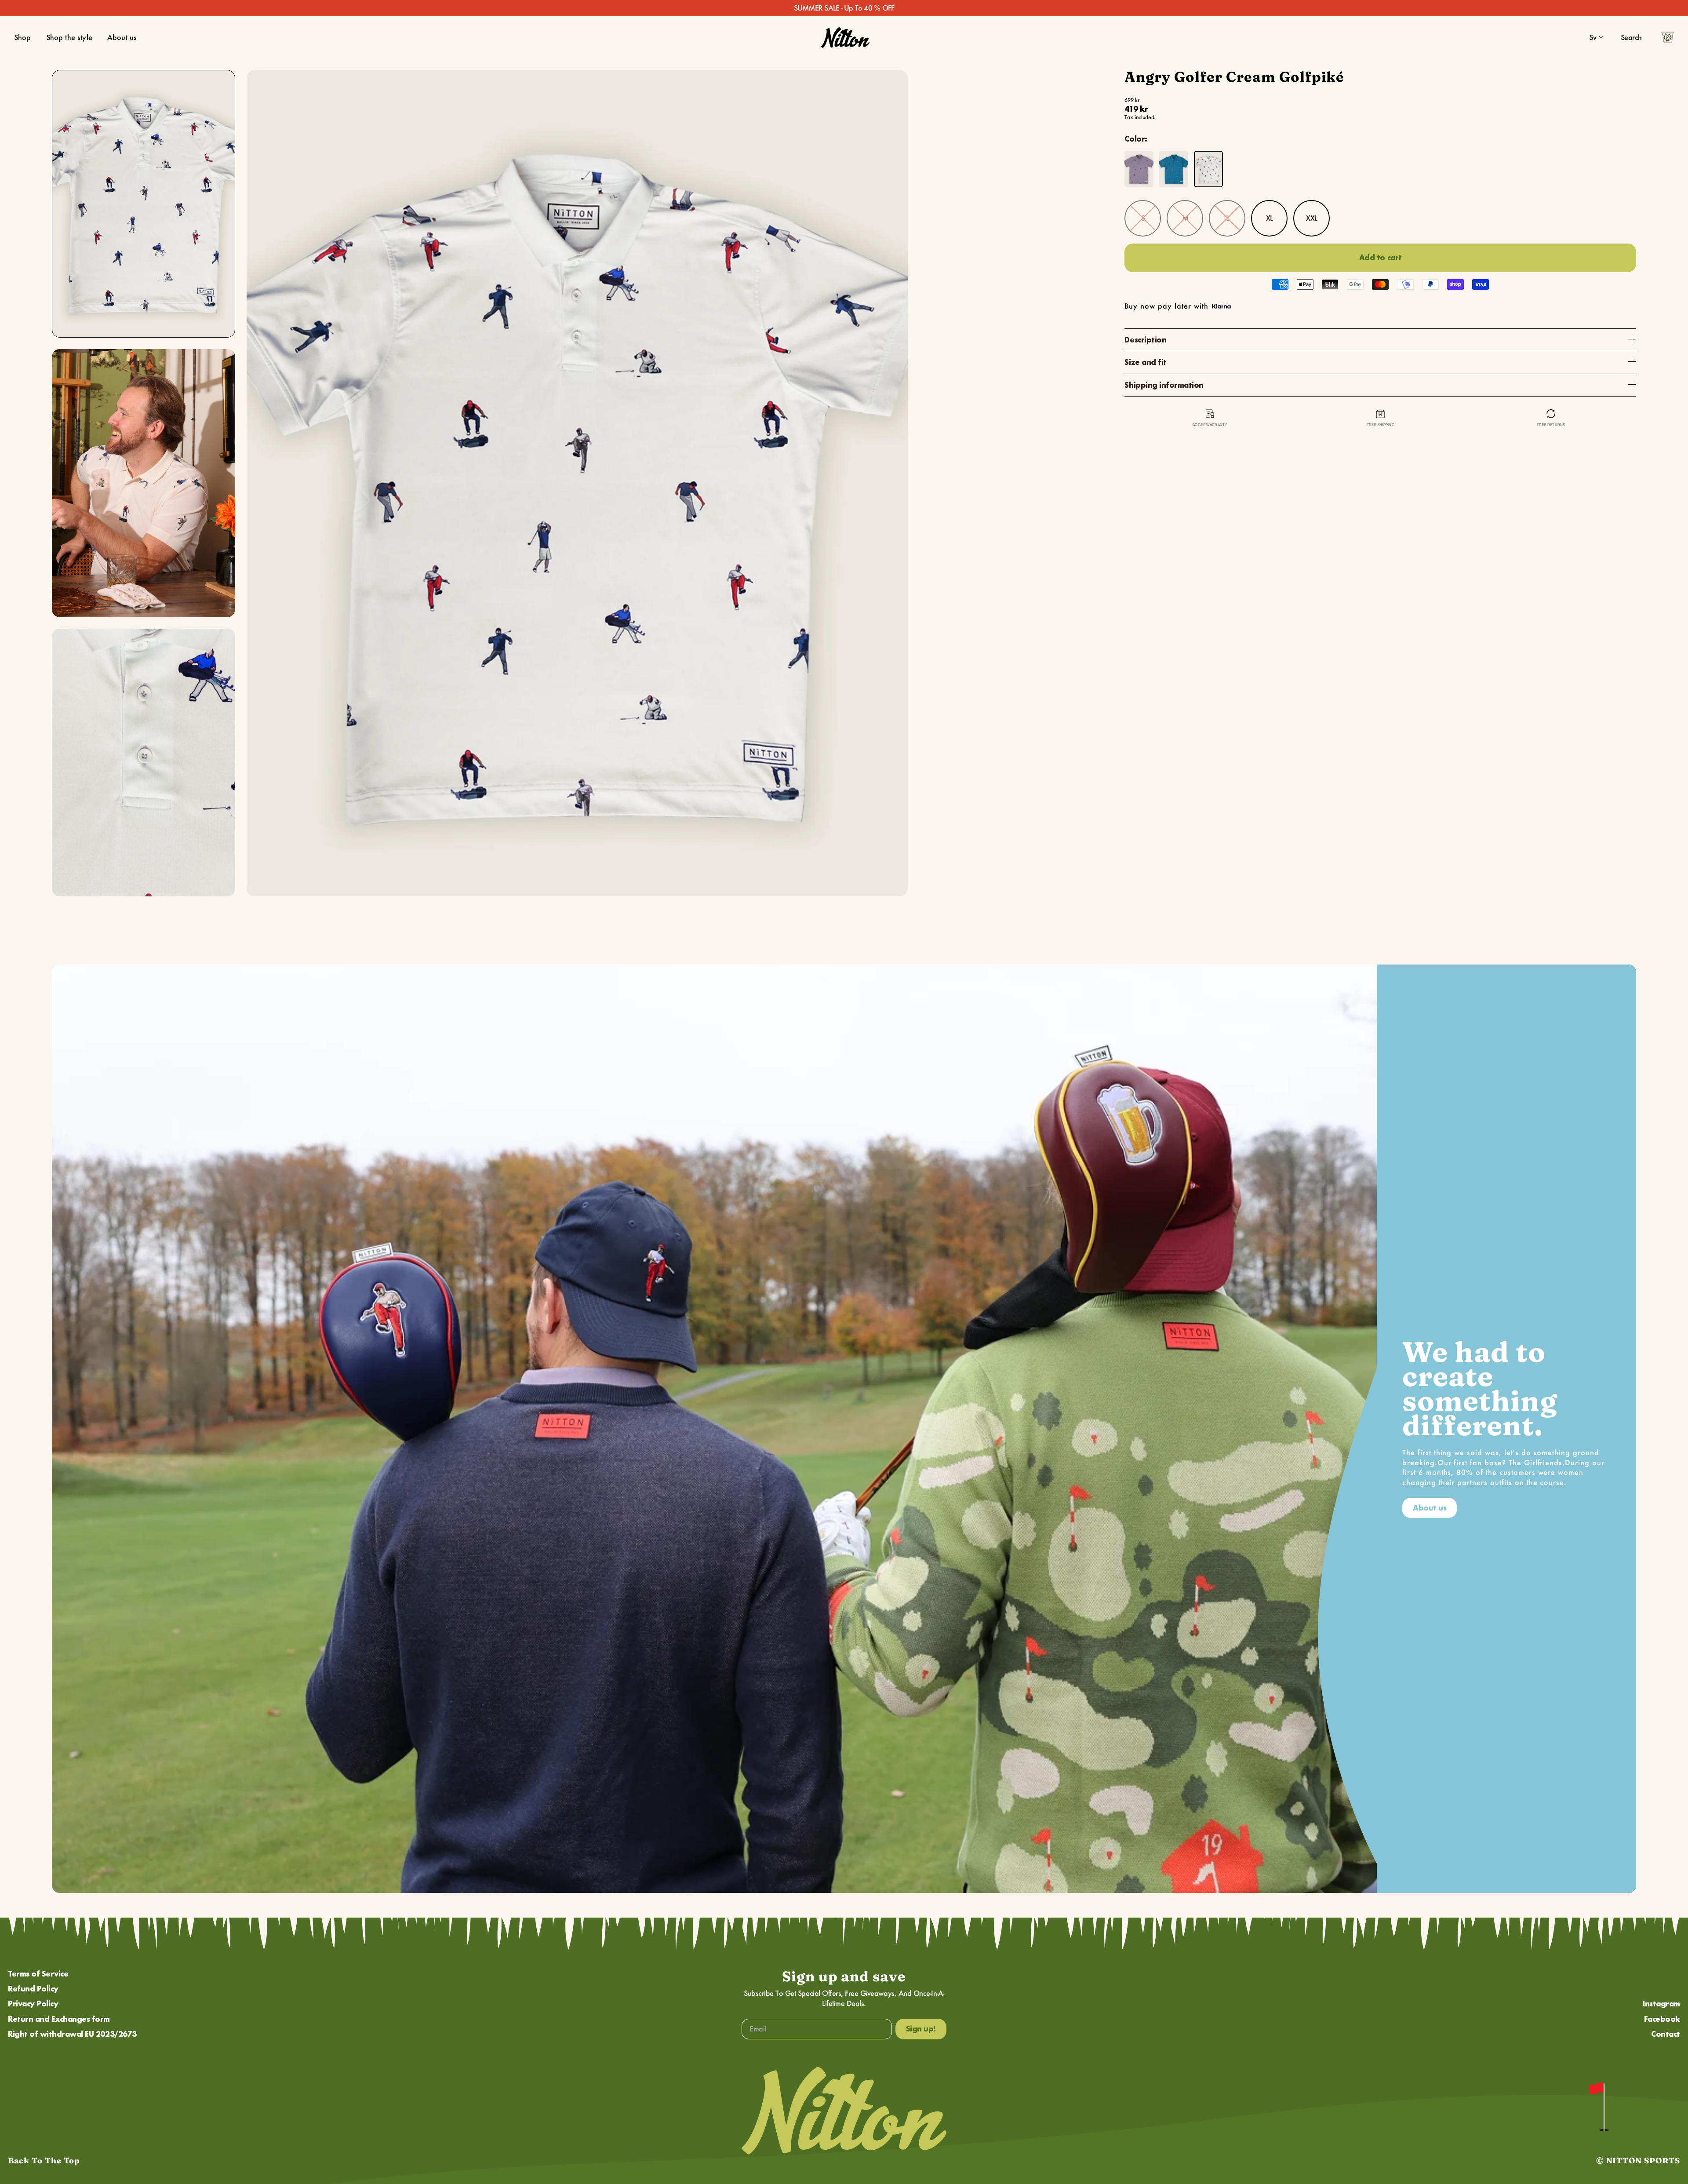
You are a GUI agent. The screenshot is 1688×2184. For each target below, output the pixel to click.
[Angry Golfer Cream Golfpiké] (1208, 169)
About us (122, 37)
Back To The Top (44, 2160)
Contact (1666, 2034)
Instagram (1661, 2004)
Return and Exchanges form (59, 2019)
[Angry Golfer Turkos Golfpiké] (1174, 169)
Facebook (1662, 2019)
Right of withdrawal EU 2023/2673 (72, 2034)
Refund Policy (33, 1989)
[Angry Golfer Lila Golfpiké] (1139, 169)
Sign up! (921, 2029)
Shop (23, 37)
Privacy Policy (33, 2004)
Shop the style (69, 37)
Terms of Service (38, 1974)
